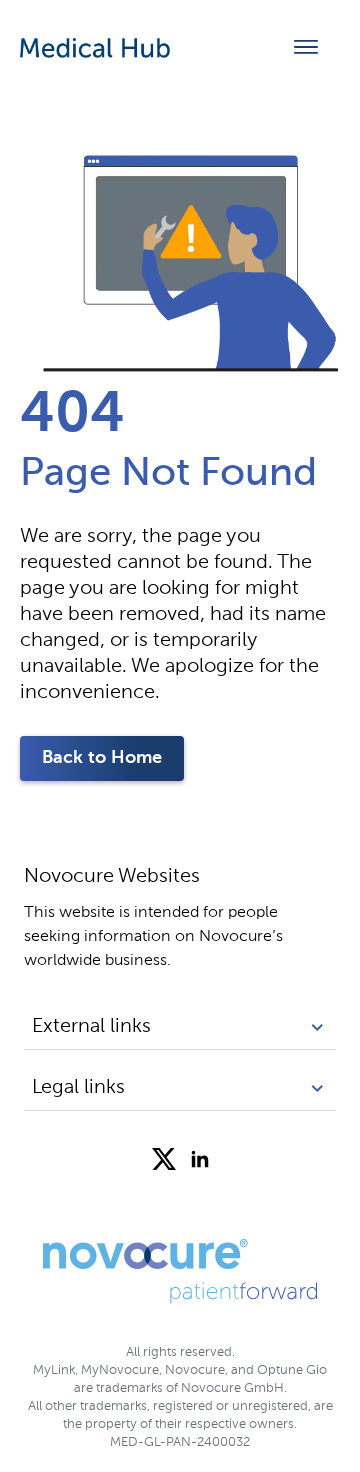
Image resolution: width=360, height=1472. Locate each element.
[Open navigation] (306, 48)
